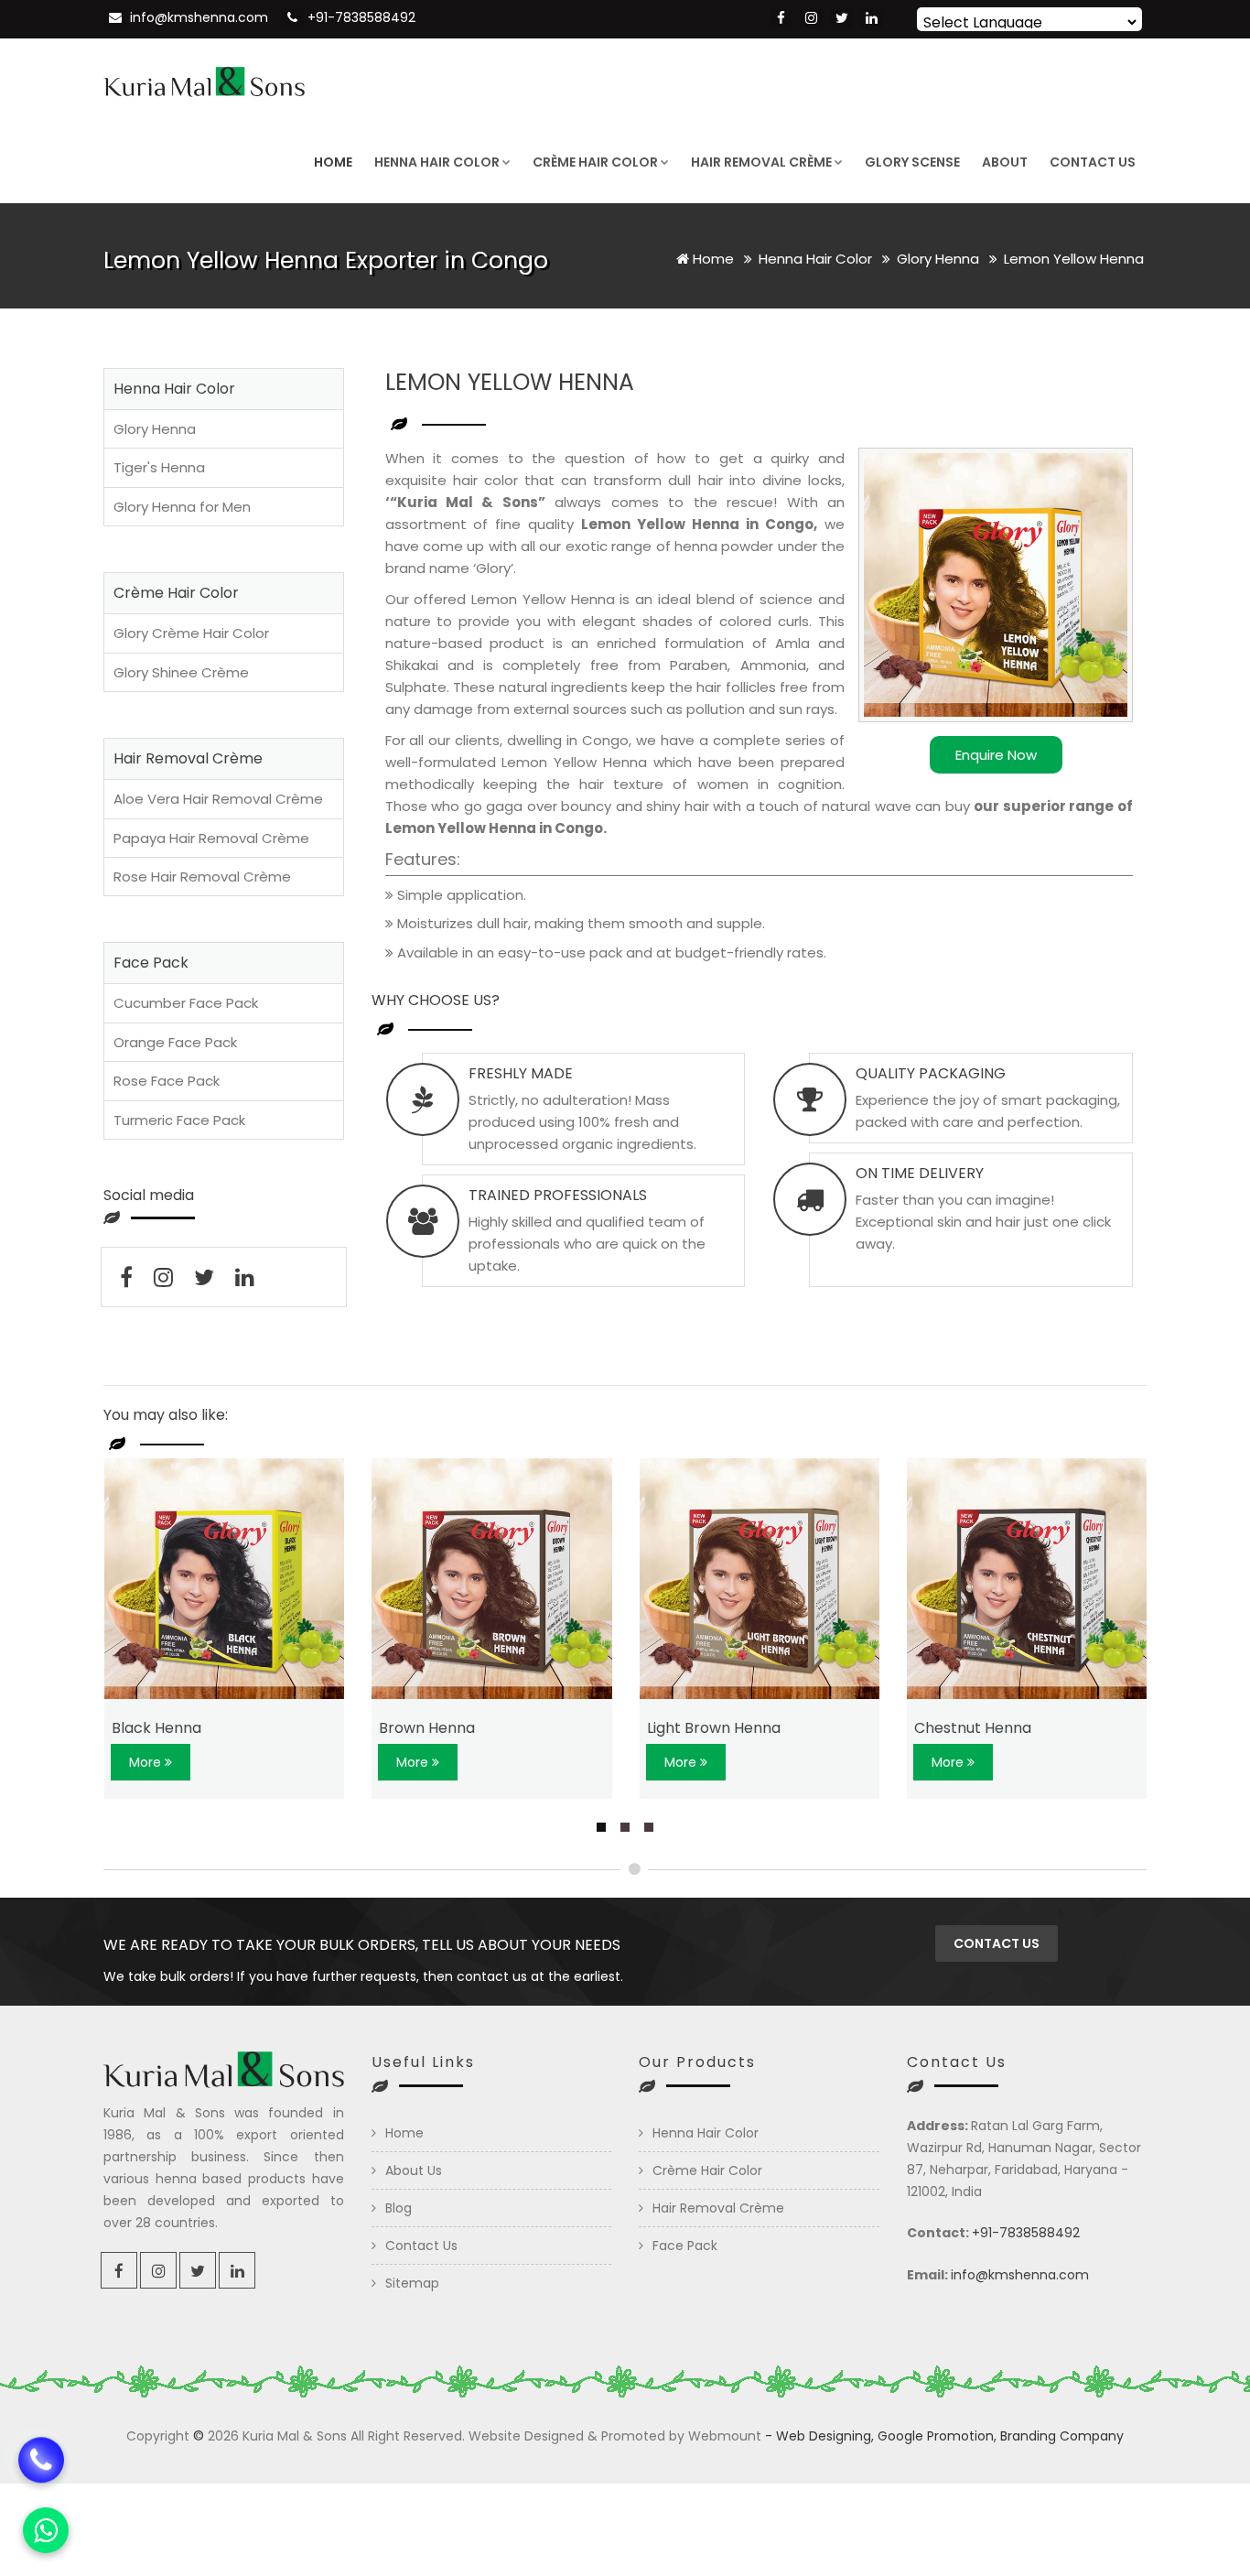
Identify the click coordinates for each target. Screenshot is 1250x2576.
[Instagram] (811, 18)
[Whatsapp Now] (46, 2530)
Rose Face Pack (167, 1081)
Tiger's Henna (159, 467)
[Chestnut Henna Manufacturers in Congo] (1027, 1579)
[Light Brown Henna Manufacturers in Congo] (760, 1579)
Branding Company (1062, 2436)
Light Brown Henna (714, 1728)
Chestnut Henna (973, 1728)
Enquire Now (996, 755)
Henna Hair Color (437, 162)
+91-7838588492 (361, 17)
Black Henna (156, 1728)
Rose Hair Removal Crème (202, 877)
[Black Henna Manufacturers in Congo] (225, 1579)
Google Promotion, (937, 2436)
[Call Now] (41, 2452)
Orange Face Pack (175, 1042)
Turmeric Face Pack (179, 1120)
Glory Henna (940, 259)
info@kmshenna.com (199, 17)
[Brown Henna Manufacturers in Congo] (492, 1579)
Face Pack (685, 2246)
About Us (414, 2170)
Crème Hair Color (595, 162)
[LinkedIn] (872, 18)
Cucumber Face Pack (186, 1003)
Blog (399, 2208)
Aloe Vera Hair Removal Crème (218, 799)
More (147, 1762)
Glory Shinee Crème (181, 672)
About (1005, 162)
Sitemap (412, 2283)
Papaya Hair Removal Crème (211, 838)
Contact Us (1093, 162)
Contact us (997, 1943)
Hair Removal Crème (761, 162)
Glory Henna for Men (182, 507)
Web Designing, (825, 2436)
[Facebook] (781, 18)
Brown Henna (427, 1728)
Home (333, 162)
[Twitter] (841, 18)
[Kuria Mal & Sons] (204, 80)
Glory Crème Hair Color (191, 633)
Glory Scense (912, 162)
